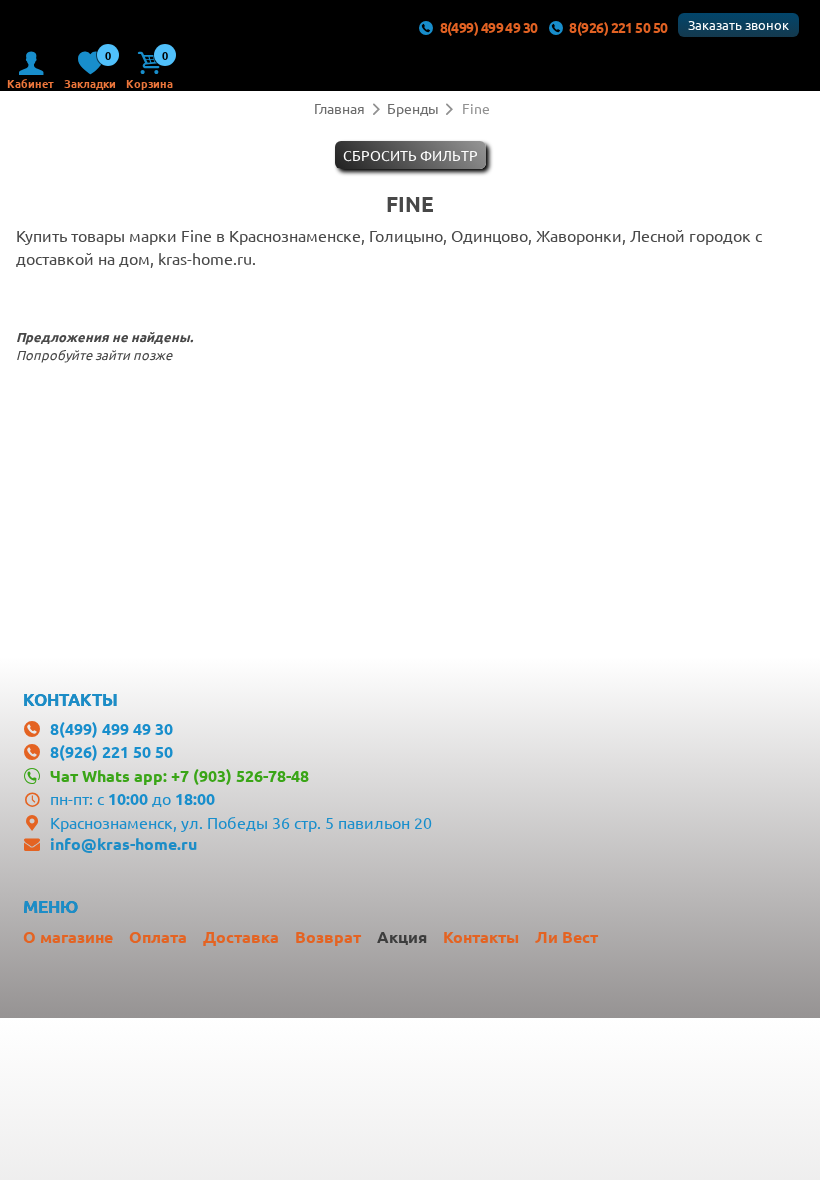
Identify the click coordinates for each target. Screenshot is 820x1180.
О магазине (68, 936)
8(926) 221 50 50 (618, 27)
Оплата (158, 936)
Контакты (481, 936)
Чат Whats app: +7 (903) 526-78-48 (179, 775)
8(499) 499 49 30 (489, 27)
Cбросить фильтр (410, 155)
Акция (402, 936)
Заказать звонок (738, 24)
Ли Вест (566, 936)
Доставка (241, 936)
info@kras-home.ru (123, 843)
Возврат (328, 936)
